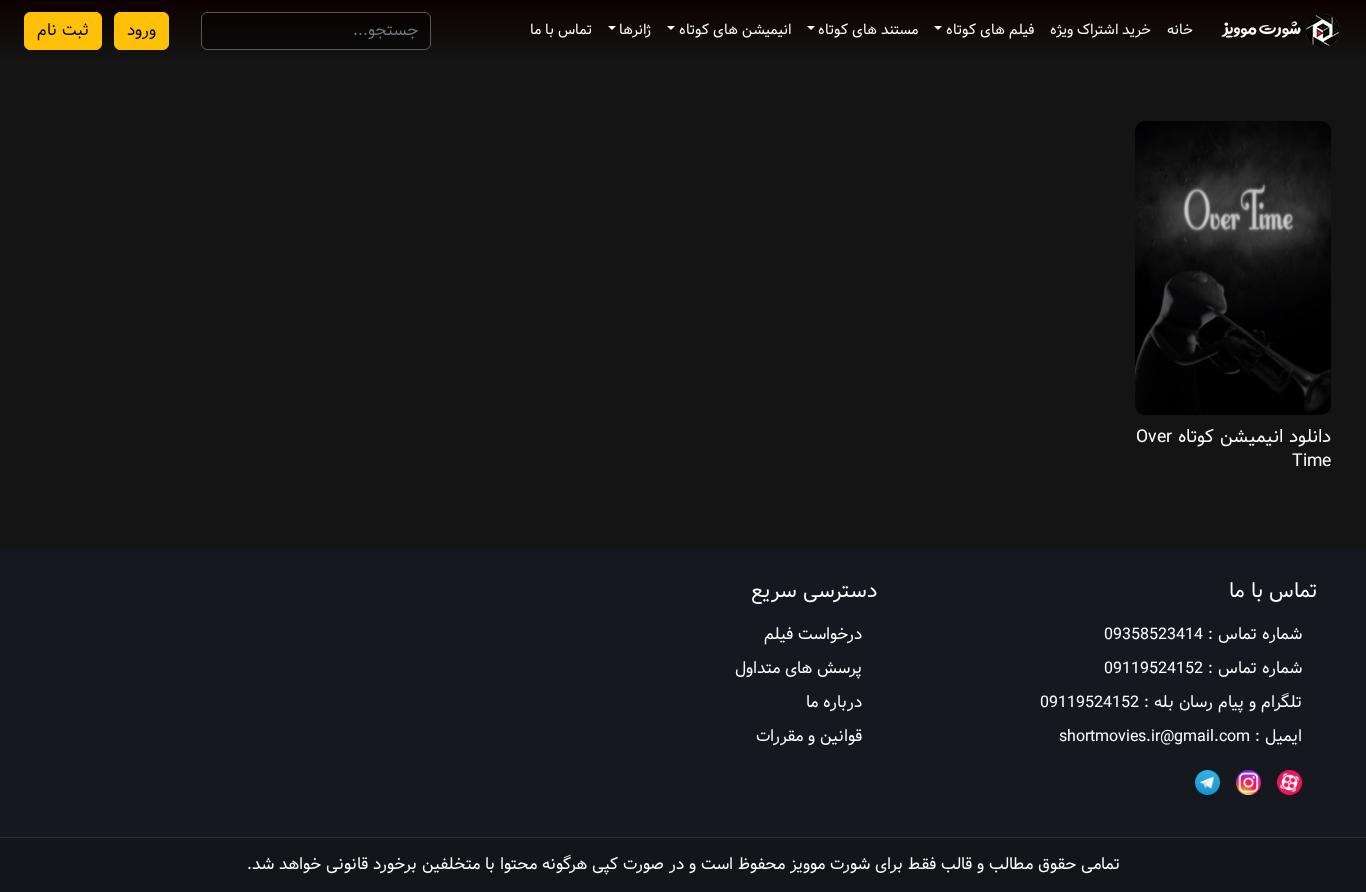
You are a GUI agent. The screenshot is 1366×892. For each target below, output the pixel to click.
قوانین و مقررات (809, 736)
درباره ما (834, 702)
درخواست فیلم (813, 634)
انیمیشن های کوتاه (735, 30)
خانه (1180, 30)
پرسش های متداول (798, 668)
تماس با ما (561, 30)
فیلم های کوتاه (990, 30)
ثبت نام (63, 30)
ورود (141, 30)
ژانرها (635, 30)
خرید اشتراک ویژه (1100, 30)
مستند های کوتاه (868, 30)
